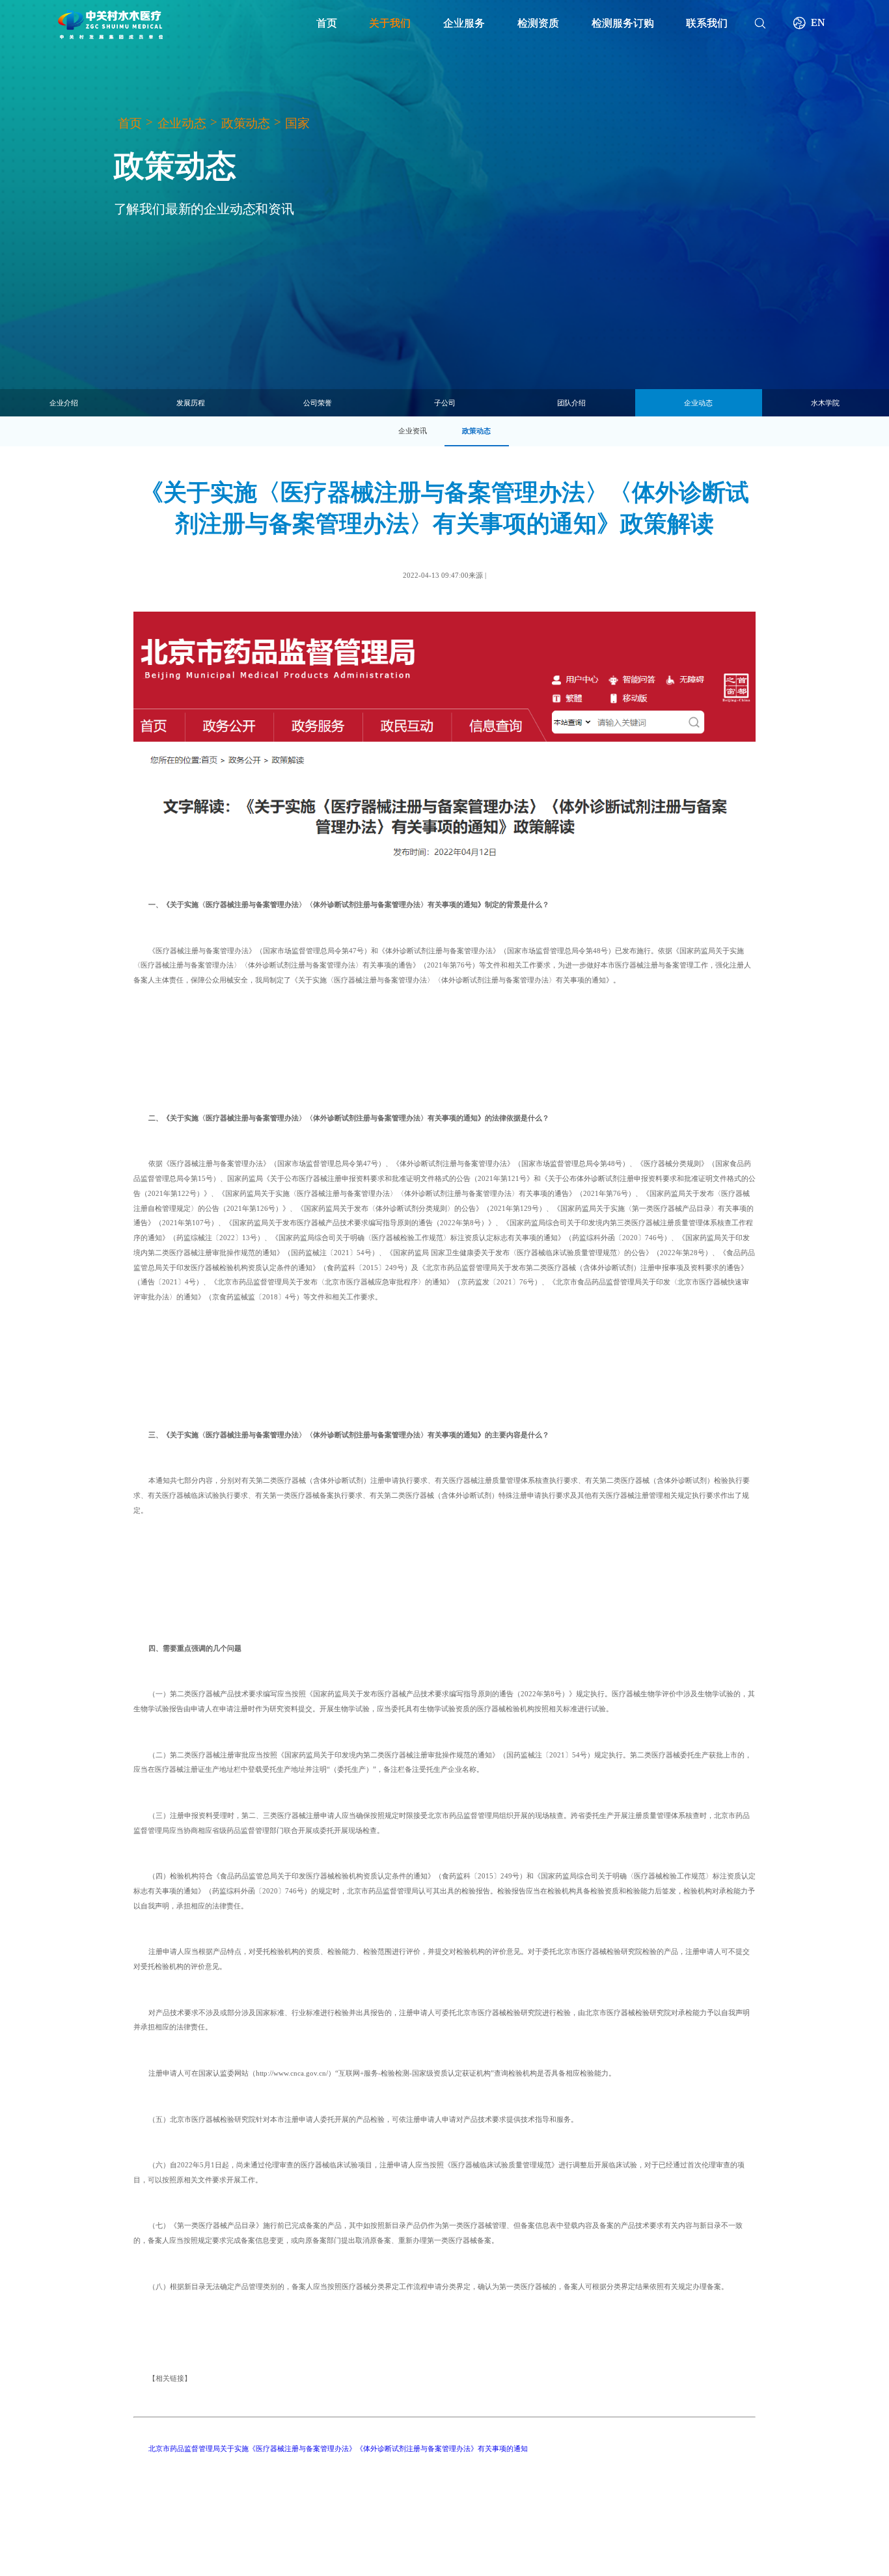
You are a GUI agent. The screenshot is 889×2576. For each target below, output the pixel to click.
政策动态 (246, 124)
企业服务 (464, 23)
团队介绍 (571, 403)
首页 (130, 124)
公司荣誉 (318, 403)
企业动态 (182, 124)
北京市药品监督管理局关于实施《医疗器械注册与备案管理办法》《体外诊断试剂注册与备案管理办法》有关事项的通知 (338, 2448)
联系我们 (707, 23)
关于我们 (390, 23)
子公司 (445, 403)
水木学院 (825, 403)
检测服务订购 (623, 23)
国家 (297, 124)
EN (818, 22)
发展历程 (191, 403)
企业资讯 (413, 431)
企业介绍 (64, 403)
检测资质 (538, 23)
